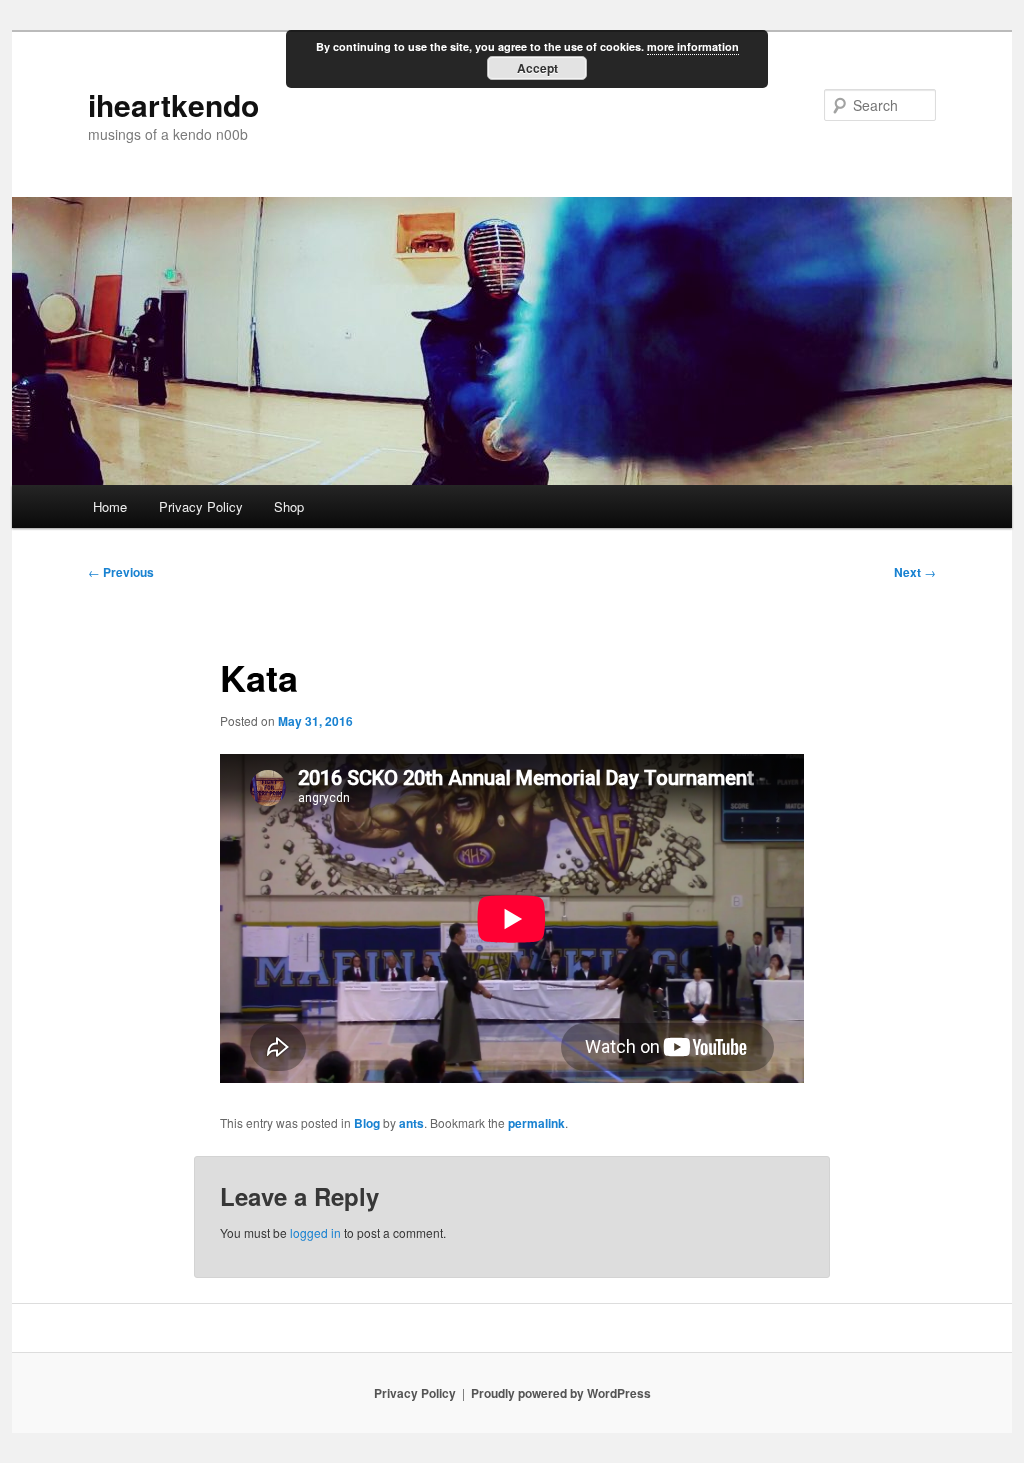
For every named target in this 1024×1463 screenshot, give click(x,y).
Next (915, 572)
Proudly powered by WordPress (561, 1393)
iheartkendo (173, 104)
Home (110, 506)
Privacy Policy (201, 506)
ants (411, 1123)
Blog (367, 1123)
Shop (289, 506)
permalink (536, 1123)
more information (693, 46)
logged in (315, 1232)
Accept (537, 68)
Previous (121, 572)
